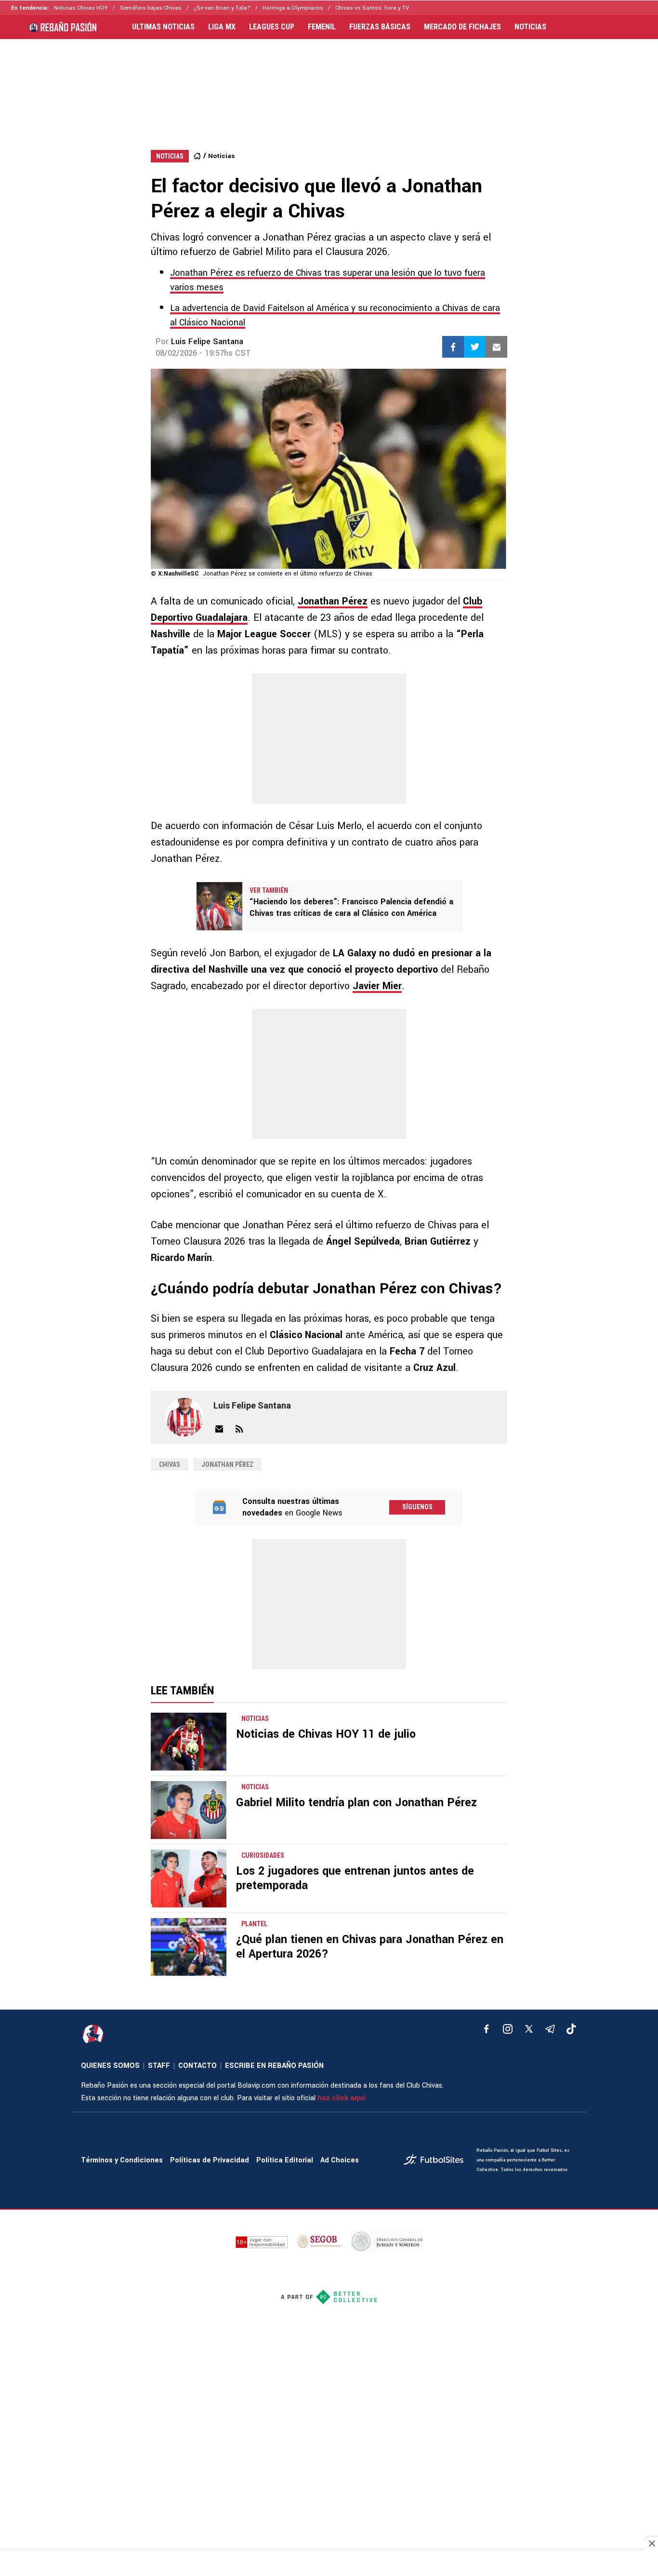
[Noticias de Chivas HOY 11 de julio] (189, 1742)
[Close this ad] (651, 2543)
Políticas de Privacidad (210, 2160)
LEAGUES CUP (272, 27)
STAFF (159, 2066)
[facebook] (487, 2029)
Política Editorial (285, 2160)
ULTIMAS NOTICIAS (163, 27)
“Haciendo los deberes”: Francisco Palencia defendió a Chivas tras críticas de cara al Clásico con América (351, 907)
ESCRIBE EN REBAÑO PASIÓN (274, 2066)
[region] (329, 85)
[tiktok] (571, 2029)
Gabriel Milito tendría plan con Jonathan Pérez (356, 1803)
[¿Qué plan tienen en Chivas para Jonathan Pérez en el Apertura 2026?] (189, 1947)
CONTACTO (197, 2066)
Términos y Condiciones (122, 2160)
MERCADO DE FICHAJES (462, 27)
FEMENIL (322, 27)
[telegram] (550, 2029)
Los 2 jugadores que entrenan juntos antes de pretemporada (355, 1878)
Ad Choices (340, 2160)
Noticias (221, 156)
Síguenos (417, 1507)
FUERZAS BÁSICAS (380, 27)
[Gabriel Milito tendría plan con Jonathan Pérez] (189, 1810)
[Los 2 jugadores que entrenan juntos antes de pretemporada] (189, 1878)
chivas (170, 1464)
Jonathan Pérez (333, 601)
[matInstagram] (508, 2029)
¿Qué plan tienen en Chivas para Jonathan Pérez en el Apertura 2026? (370, 1947)
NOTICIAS (530, 27)
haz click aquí (341, 2098)
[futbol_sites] (436, 2161)
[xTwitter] (529, 2029)
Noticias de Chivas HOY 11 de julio (326, 1734)
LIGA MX (222, 27)
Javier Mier (377, 986)
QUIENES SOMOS (110, 2066)
